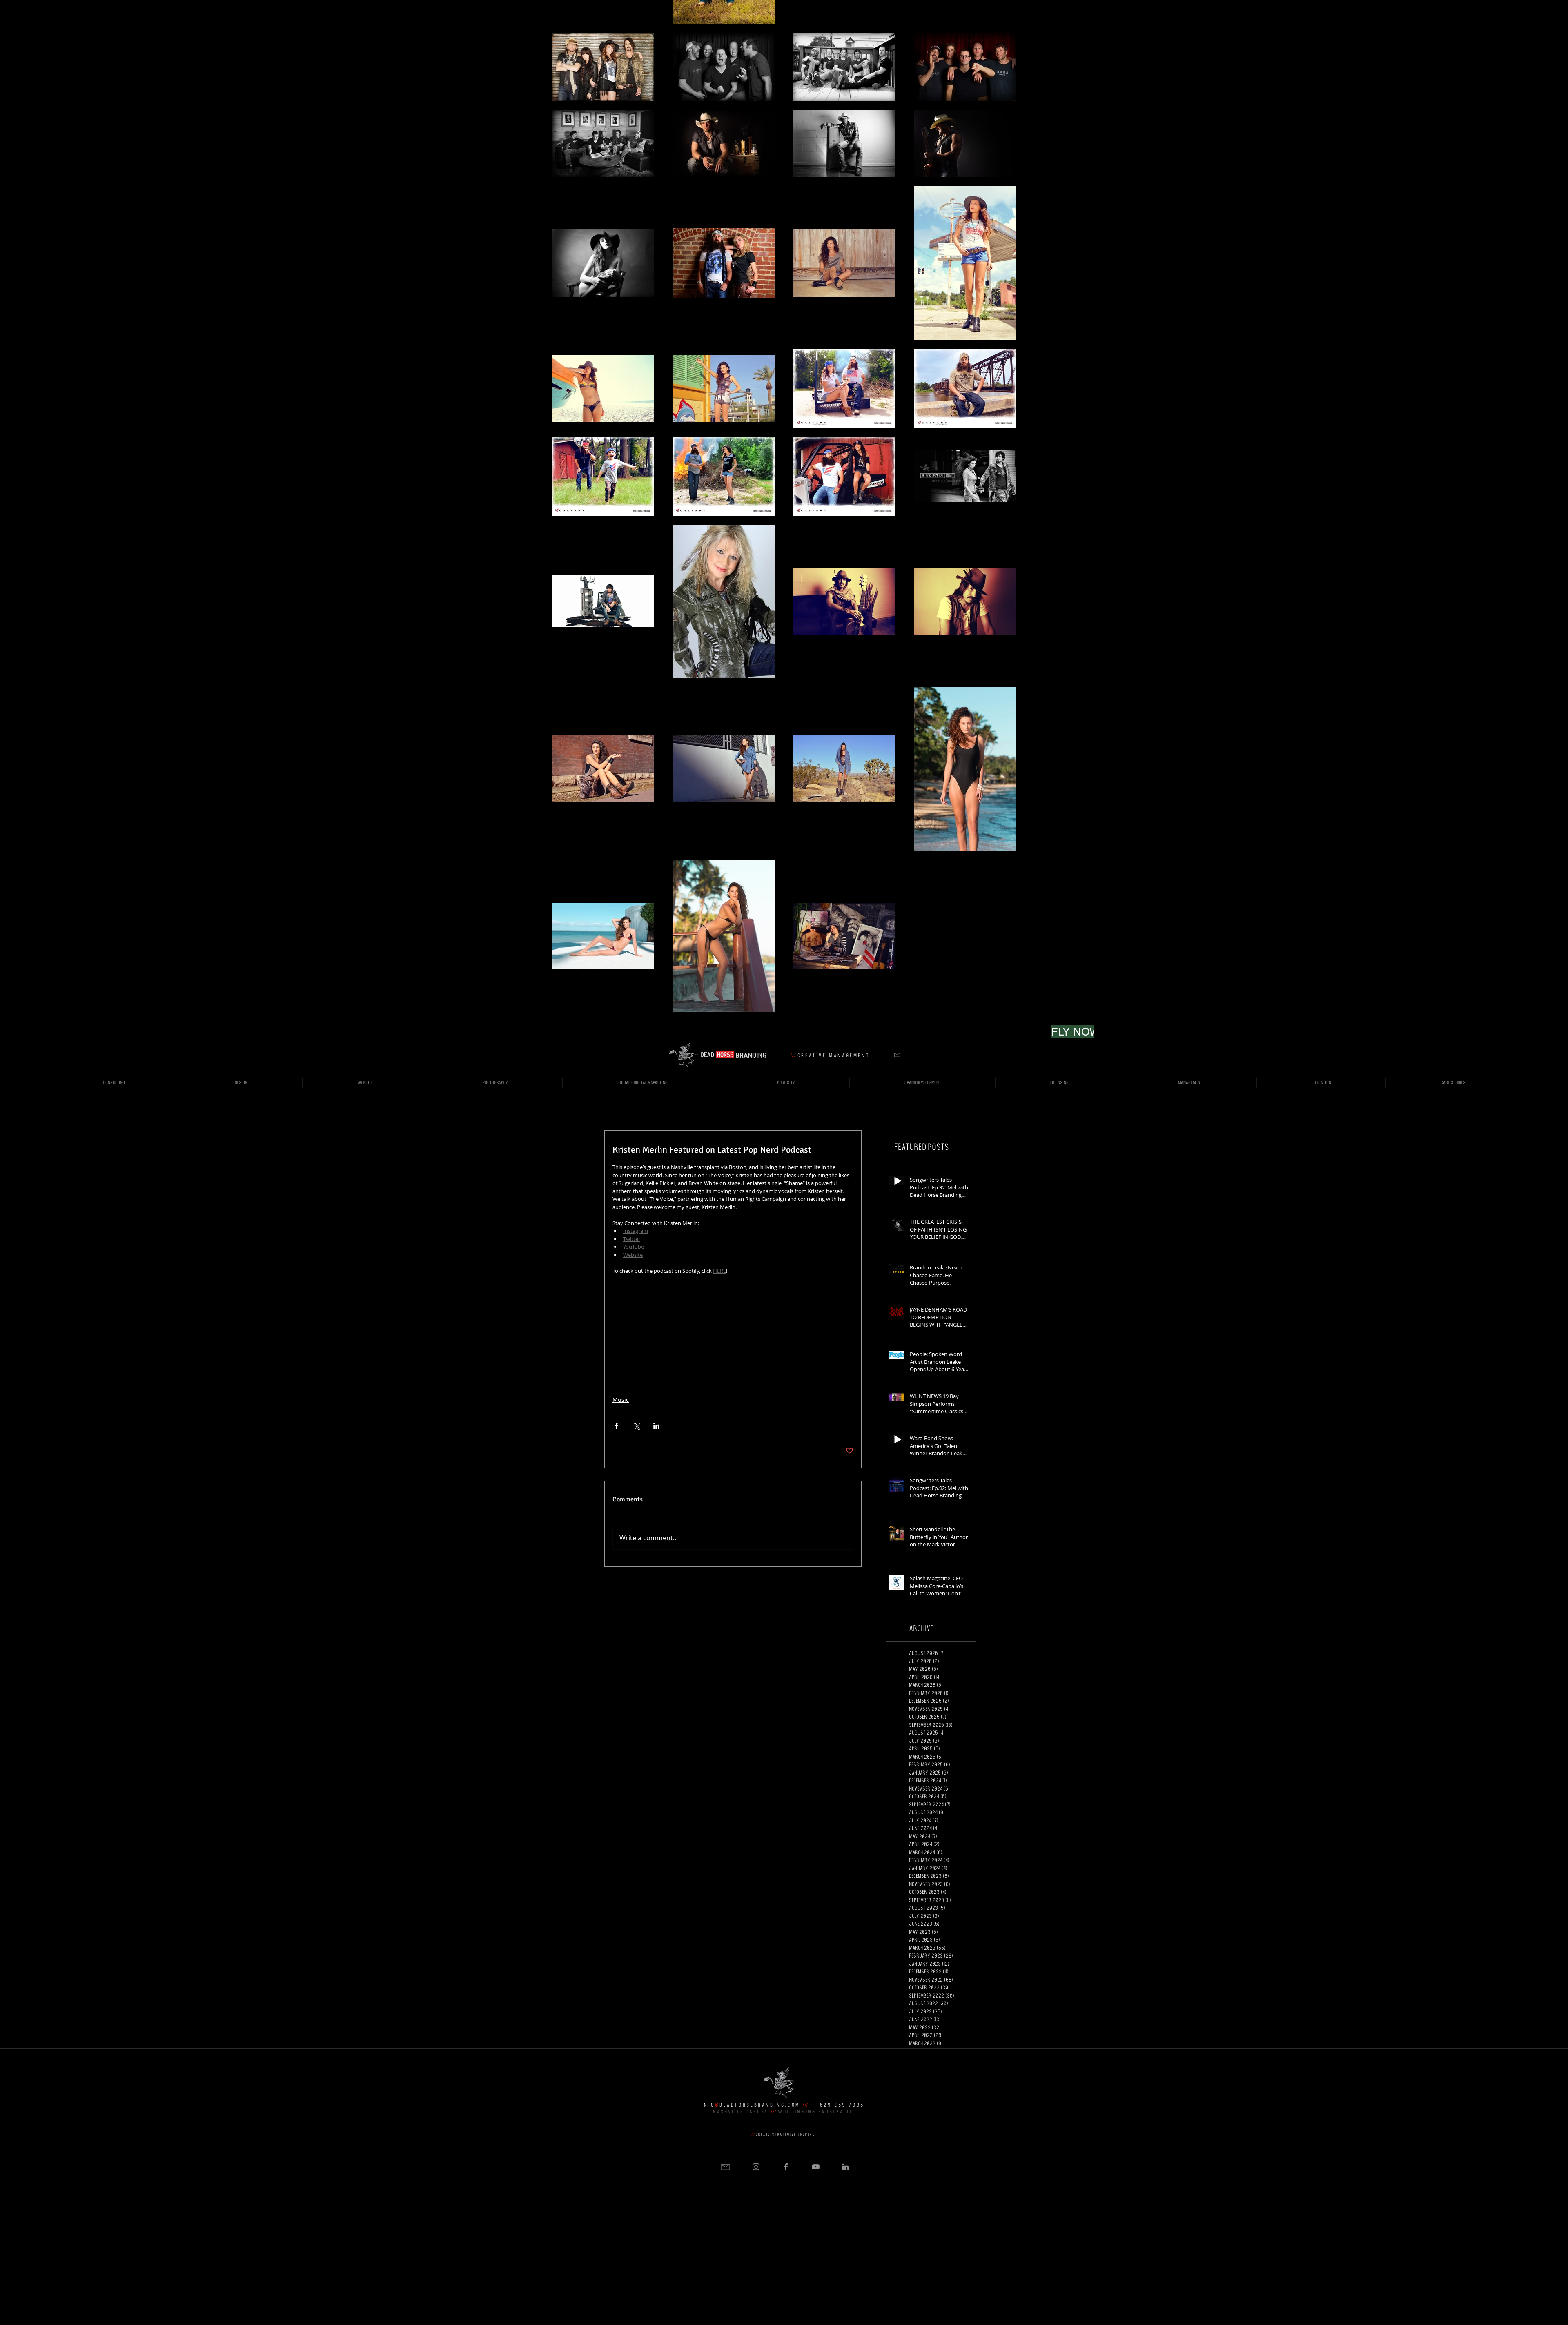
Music (621, 1400)
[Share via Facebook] (616, 1426)
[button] (897, 1055)
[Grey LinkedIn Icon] (845, 2167)
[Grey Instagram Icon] (756, 2167)
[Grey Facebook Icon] (786, 2167)
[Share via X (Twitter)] (636, 1426)
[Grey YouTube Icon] (816, 2167)
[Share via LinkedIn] (656, 1426)
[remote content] (733, 1331)
